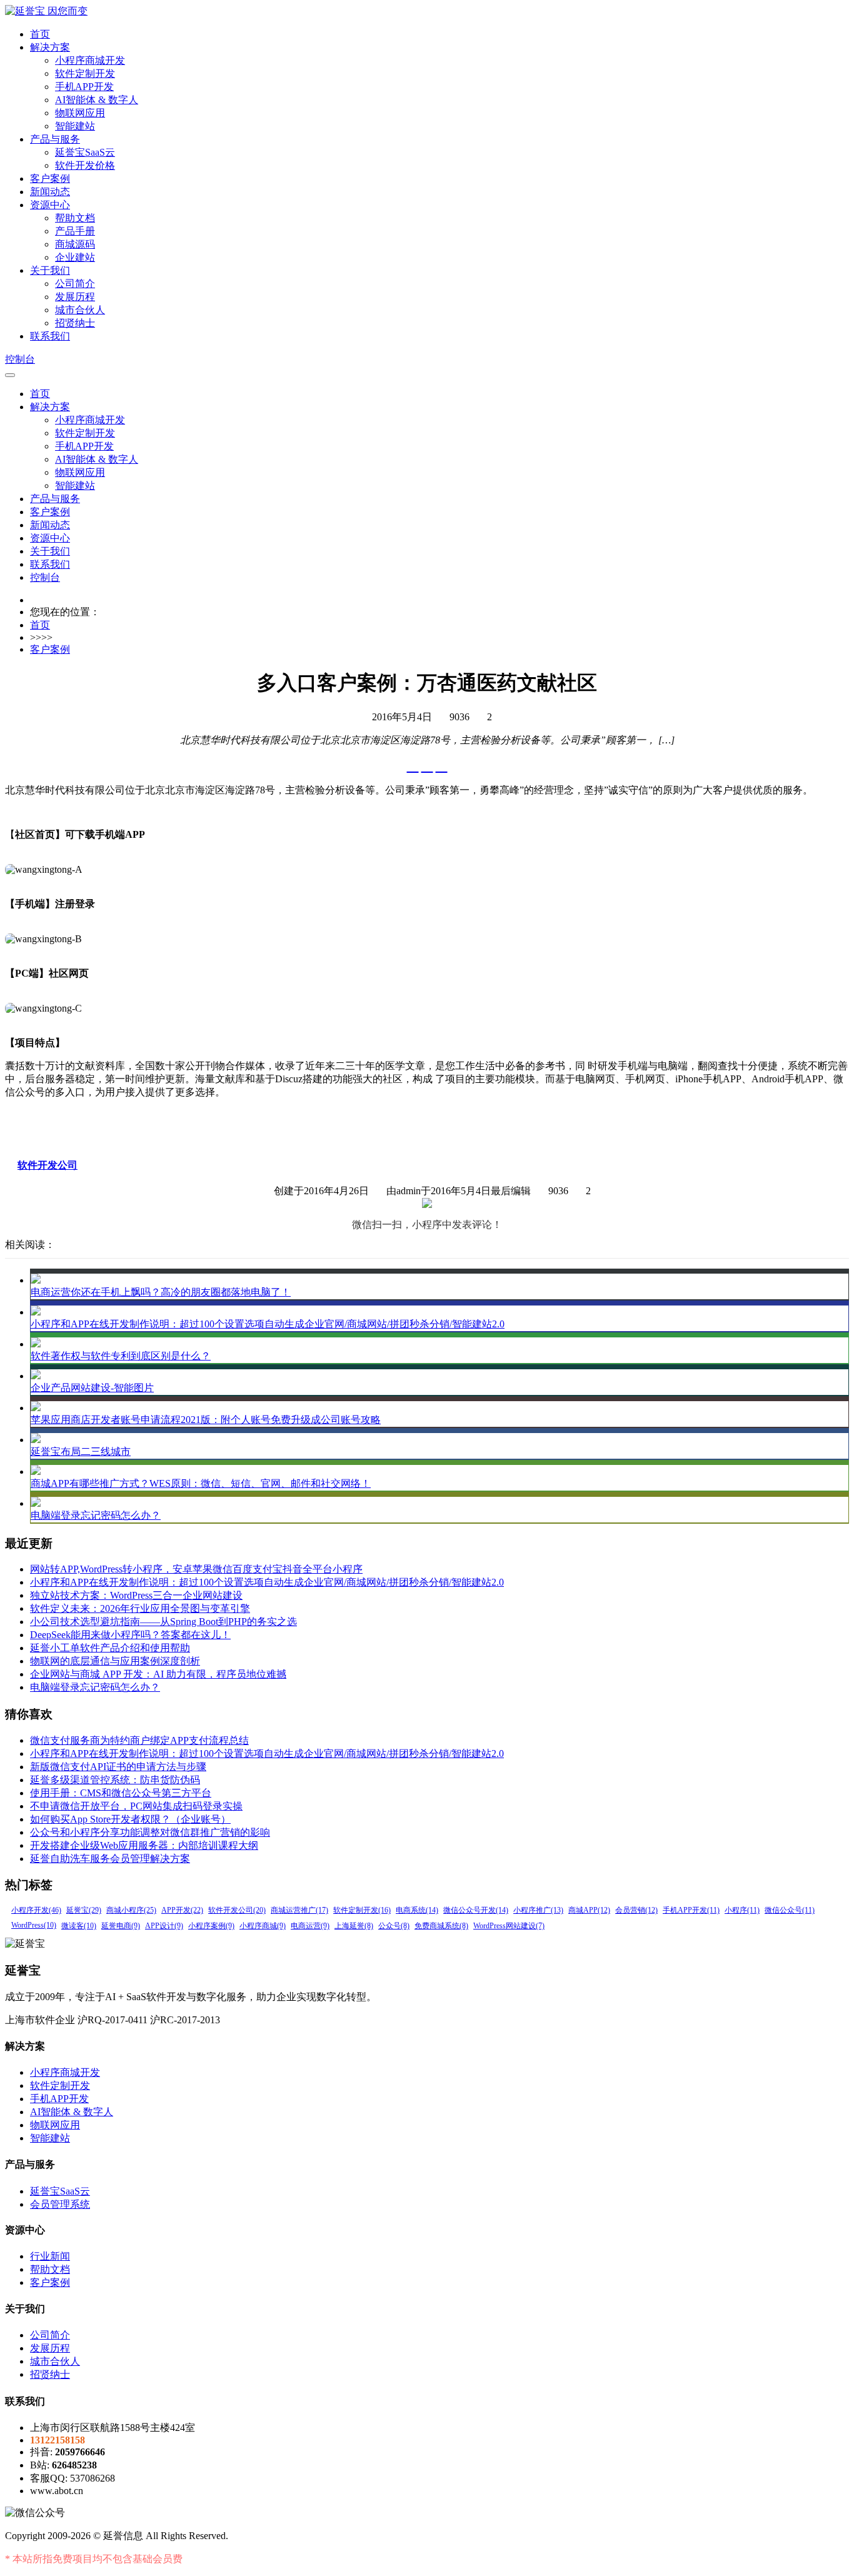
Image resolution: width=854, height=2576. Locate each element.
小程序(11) (742, 1910)
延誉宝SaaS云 (85, 152)
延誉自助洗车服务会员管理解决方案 (110, 1859)
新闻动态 (50, 192)
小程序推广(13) (538, 1910)
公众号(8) (394, 1926)
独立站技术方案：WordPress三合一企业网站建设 (136, 1595)
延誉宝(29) (84, 1910)
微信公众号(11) (790, 1910)
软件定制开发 (85, 73)
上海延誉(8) (354, 1926)
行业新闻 (50, 2256)
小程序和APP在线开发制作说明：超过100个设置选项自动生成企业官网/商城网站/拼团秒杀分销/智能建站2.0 (268, 1324)
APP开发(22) (182, 1910)
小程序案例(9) (211, 1926)
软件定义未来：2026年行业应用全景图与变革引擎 (140, 1608)
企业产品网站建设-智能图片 (92, 1388)
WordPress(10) (34, 1925)
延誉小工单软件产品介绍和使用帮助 (110, 1648)
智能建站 (75, 126)
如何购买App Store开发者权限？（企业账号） (130, 1819)
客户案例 (50, 179)
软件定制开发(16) (362, 1910)
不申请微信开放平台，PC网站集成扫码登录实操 (136, 1806)
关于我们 (50, 270)
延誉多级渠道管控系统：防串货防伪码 (115, 1780)
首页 (40, 34)
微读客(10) (79, 1926)
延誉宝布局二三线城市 (81, 1452)
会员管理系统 (60, 2204)
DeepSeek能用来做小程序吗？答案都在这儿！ (130, 1635)
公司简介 (75, 284)
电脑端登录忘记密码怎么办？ (96, 1515)
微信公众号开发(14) (476, 1910)
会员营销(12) (636, 1910)
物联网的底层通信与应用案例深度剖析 (115, 1661)
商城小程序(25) (131, 1910)
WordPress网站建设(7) (509, 1926)
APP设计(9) (164, 1926)
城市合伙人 (80, 310)
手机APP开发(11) (691, 1910)
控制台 (20, 359)
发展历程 (75, 297)
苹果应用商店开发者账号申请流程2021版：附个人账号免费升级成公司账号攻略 (206, 1420)
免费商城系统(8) (441, 1926)
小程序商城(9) (263, 1926)
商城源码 (75, 244)
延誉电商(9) (121, 1926)
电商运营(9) (310, 1926)
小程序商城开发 (90, 60)
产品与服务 (55, 139)
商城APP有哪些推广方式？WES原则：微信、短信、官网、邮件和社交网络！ (201, 1483)
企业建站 (75, 257)
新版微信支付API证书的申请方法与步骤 (118, 1767)
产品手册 (75, 231)
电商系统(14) (417, 1910)
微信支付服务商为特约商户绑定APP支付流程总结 (139, 1740)
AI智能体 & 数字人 (97, 100)
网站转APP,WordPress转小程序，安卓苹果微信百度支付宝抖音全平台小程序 (196, 1569)
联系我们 (50, 336)
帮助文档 (75, 218)
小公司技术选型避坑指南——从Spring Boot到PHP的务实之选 (163, 1622)
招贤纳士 (75, 323)
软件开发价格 (85, 165)
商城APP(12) (589, 1910)
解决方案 (50, 47)
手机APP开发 (84, 87)
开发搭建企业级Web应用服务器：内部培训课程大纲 (144, 1845)
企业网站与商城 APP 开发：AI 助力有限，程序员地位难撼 (158, 1674)
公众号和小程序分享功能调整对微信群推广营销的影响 (150, 1832)
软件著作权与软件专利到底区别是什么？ (121, 1356)
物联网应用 (80, 113)
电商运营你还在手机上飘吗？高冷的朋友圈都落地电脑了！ (161, 1292)
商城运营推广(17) (299, 1910)
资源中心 (50, 205)
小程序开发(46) (36, 1910)
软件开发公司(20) (237, 1910)
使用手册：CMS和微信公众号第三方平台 (121, 1793)
